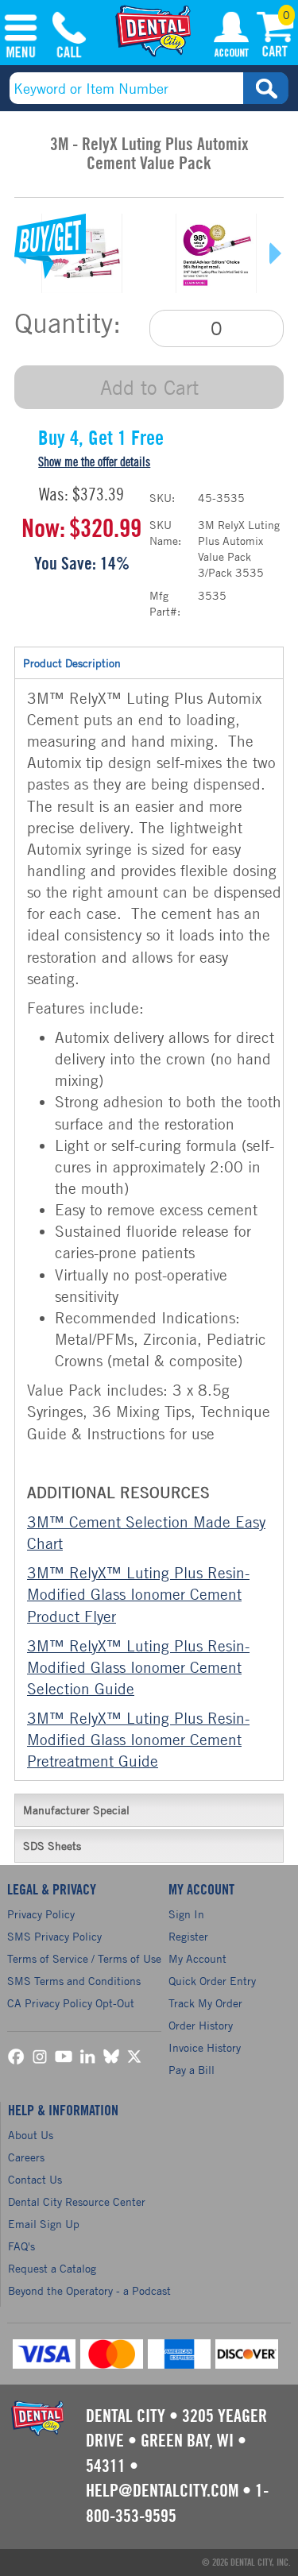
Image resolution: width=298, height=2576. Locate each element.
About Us (31, 2135)
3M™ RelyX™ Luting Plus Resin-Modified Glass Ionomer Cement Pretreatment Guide (138, 1739)
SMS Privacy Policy (54, 1936)
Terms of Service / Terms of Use (84, 1958)
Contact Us (35, 2179)
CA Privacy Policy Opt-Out (71, 2003)
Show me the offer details (94, 462)
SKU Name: (165, 533)
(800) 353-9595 (69, 37)
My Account (231, 37)
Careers (26, 2157)
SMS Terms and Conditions (74, 1981)
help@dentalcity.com (162, 2491)
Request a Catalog (52, 2268)
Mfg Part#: (165, 603)
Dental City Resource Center (77, 2201)
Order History (201, 2025)
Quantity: (68, 323)
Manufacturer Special (76, 1810)
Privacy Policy (41, 1914)
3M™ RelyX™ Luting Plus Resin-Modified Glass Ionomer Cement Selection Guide (138, 1667)
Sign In (186, 1914)
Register (188, 1936)
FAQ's (21, 2246)
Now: (43, 529)
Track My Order (205, 2003)
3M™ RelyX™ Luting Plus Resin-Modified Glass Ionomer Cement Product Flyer (138, 1594)
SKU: (162, 498)
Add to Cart (149, 387)
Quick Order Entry (212, 1981)
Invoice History (205, 2047)
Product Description (72, 663)
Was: (54, 495)
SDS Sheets (52, 1846)
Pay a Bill (192, 2070)
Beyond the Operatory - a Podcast (89, 2290)
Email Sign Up (44, 2224)
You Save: (65, 564)
